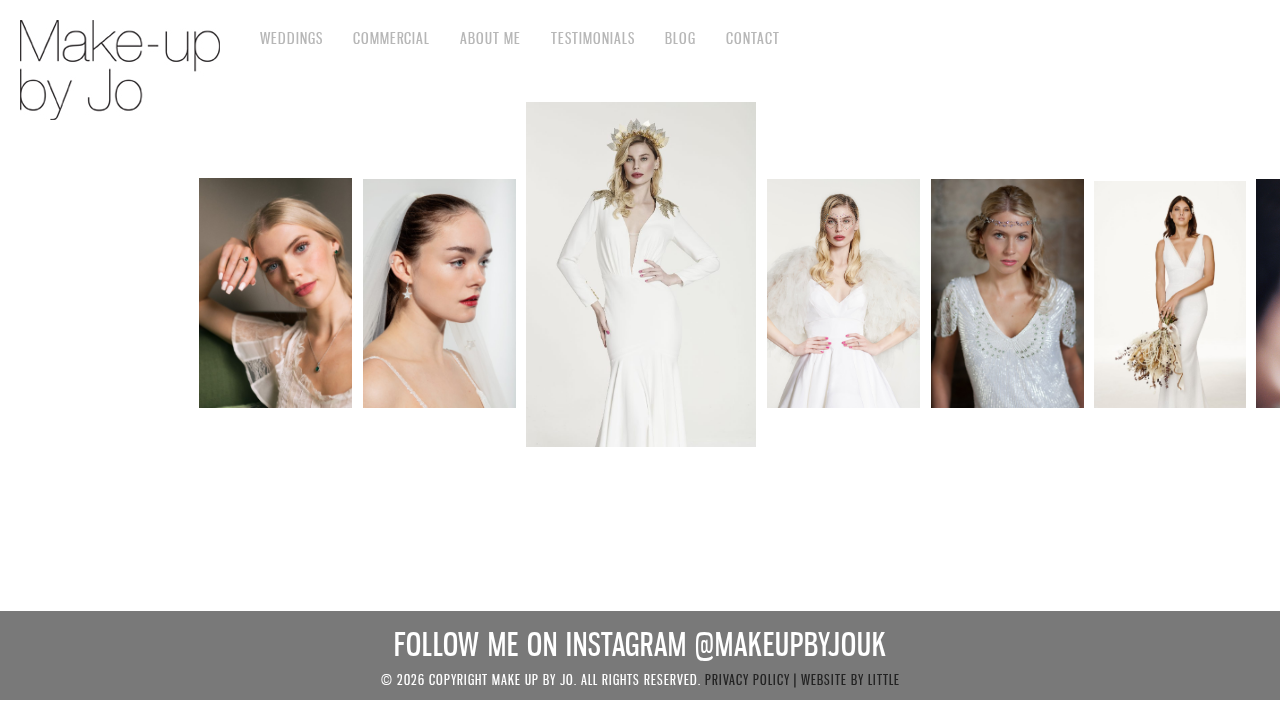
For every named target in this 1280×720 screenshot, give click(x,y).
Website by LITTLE (850, 679)
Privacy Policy (747, 679)
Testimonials (593, 38)
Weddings (291, 38)
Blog (680, 38)
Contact (753, 38)
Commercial (391, 38)
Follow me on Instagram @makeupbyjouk (640, 644)
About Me (490, 38)
